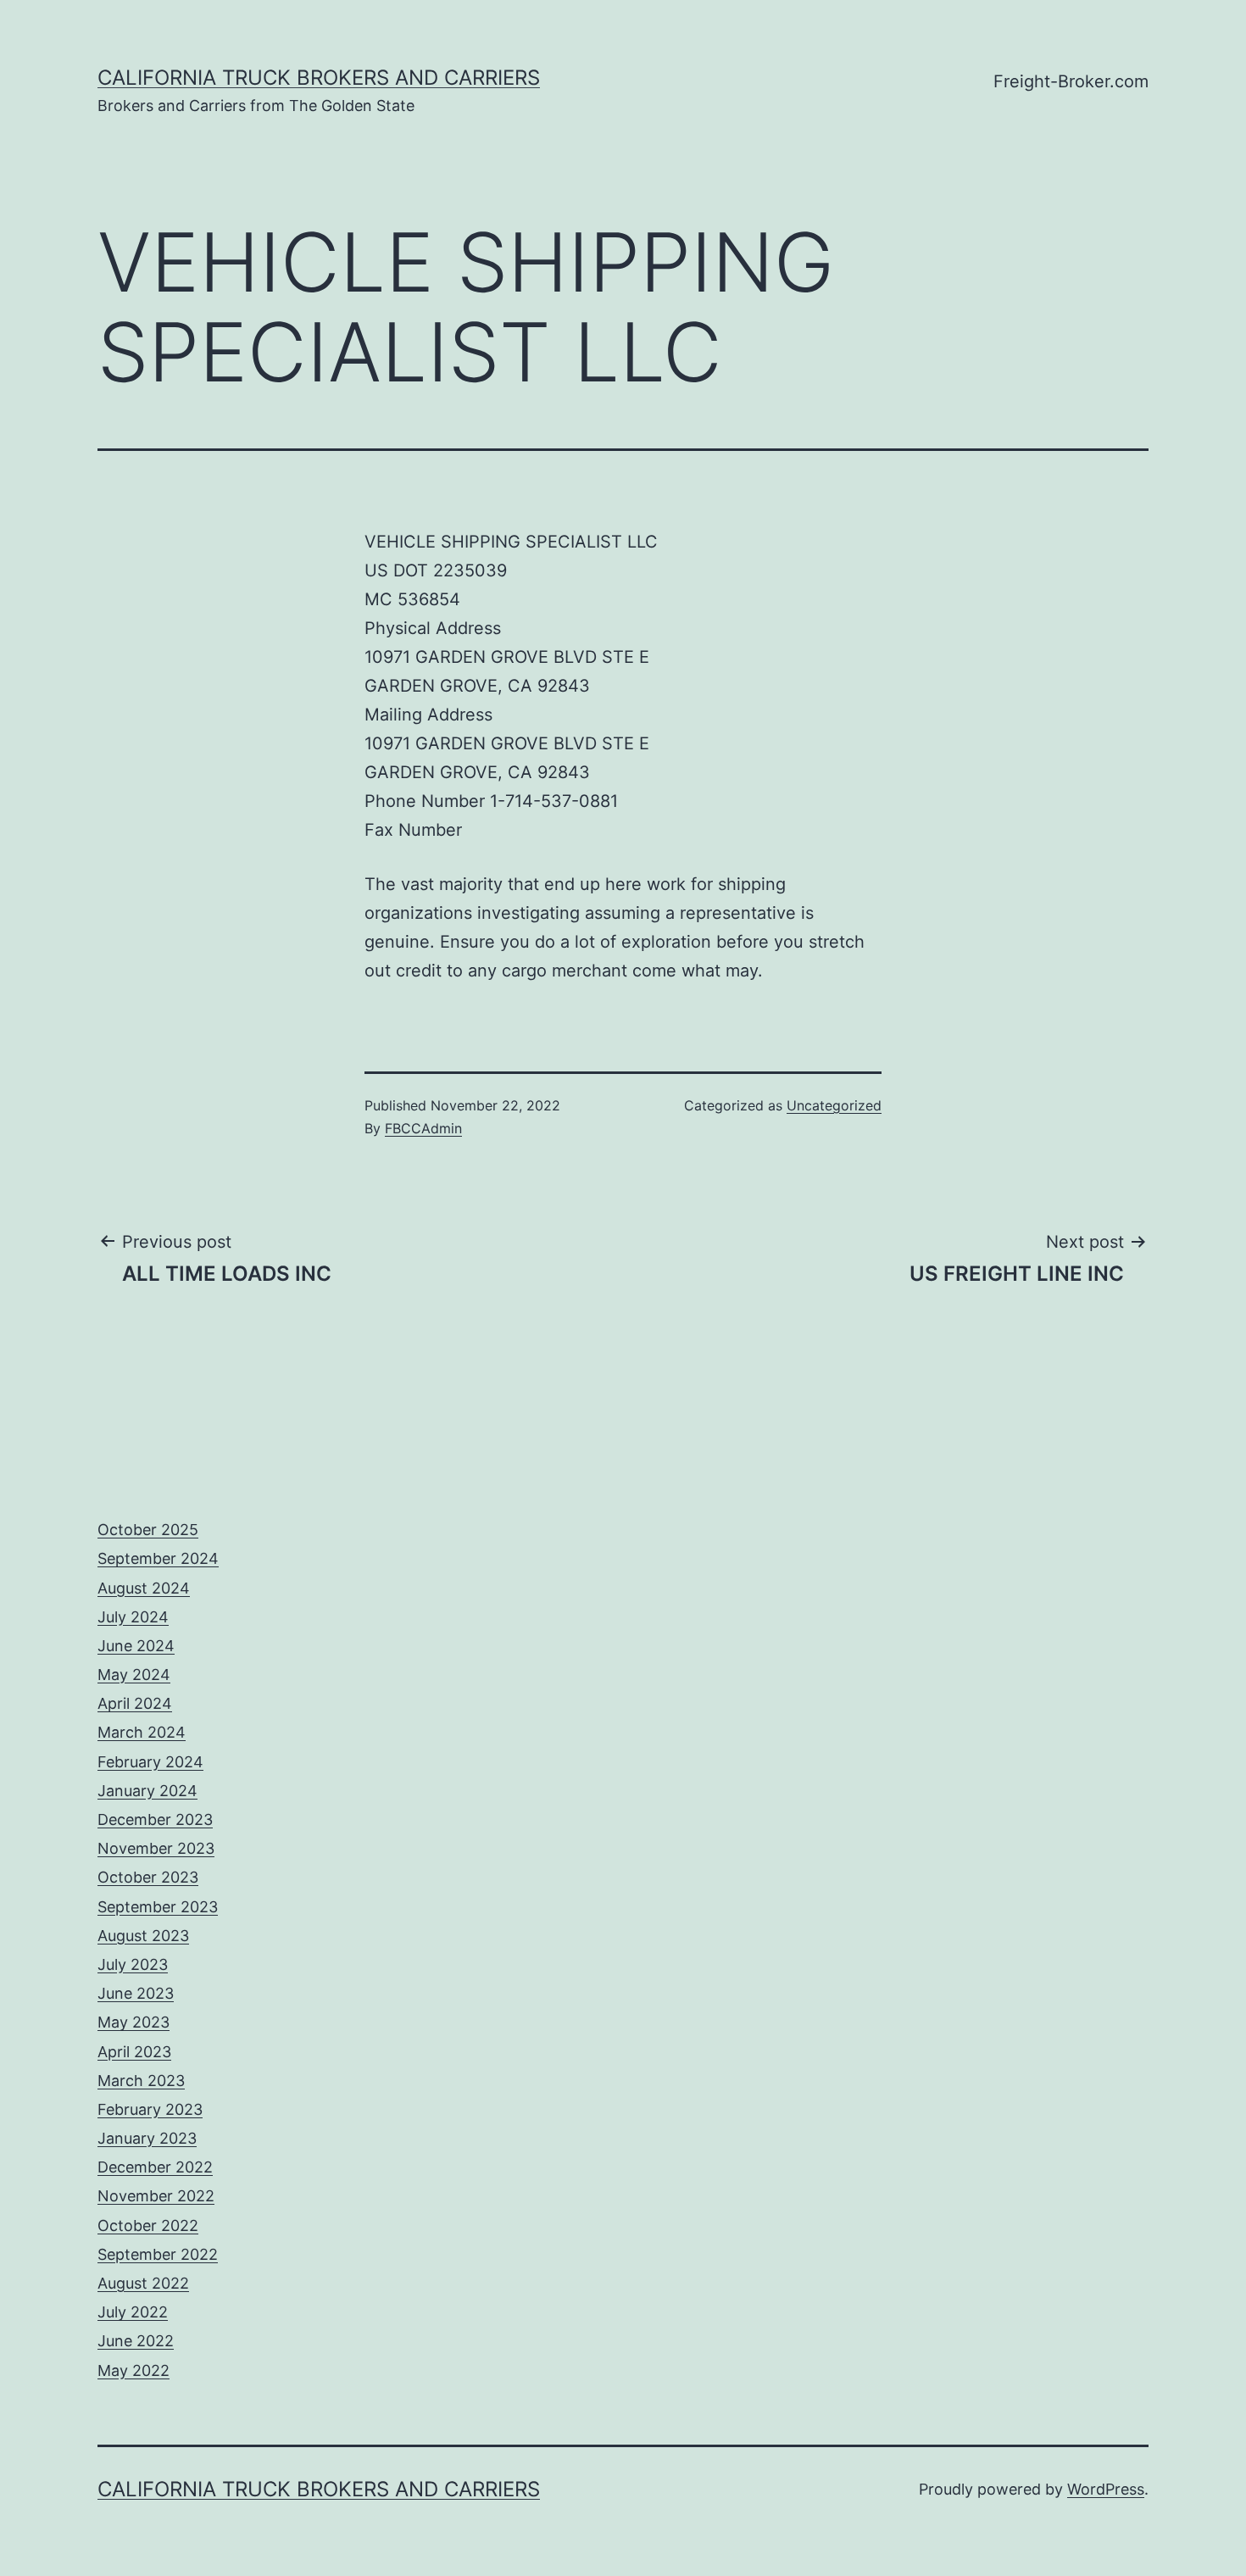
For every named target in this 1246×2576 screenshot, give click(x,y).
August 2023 (143, 1936)
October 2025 (148, 1530)
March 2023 (141, 2081)
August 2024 (144, 1588)
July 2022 (133, 2312)
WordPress (1106, 2489)
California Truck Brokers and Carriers (319, 78)
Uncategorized (834, 1105)
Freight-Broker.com (1071, 81)
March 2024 (142, 1732)
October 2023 (148, 1877)
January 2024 (147, 1791)
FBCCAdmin (423, 1128)
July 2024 (133, 1617)
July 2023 (133, 1964)
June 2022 (136, 2341)
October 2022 (148, 2225)
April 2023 (134, 2052)
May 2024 (134, 1675)
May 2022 (133, 2370)
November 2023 (156, 1848)
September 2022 (158, 2254)
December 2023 (155, 1819)
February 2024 (150, 1762)
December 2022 (155, 2167)
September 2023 (158, 1907)
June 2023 (136, 1993)
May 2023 (133, 2022)
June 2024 (136, 1646)
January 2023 (147, 2138)
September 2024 (158, 1558)
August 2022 (143, 2283)
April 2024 (135, 1703)
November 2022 (156, 2196)
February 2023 (150, 2109)
